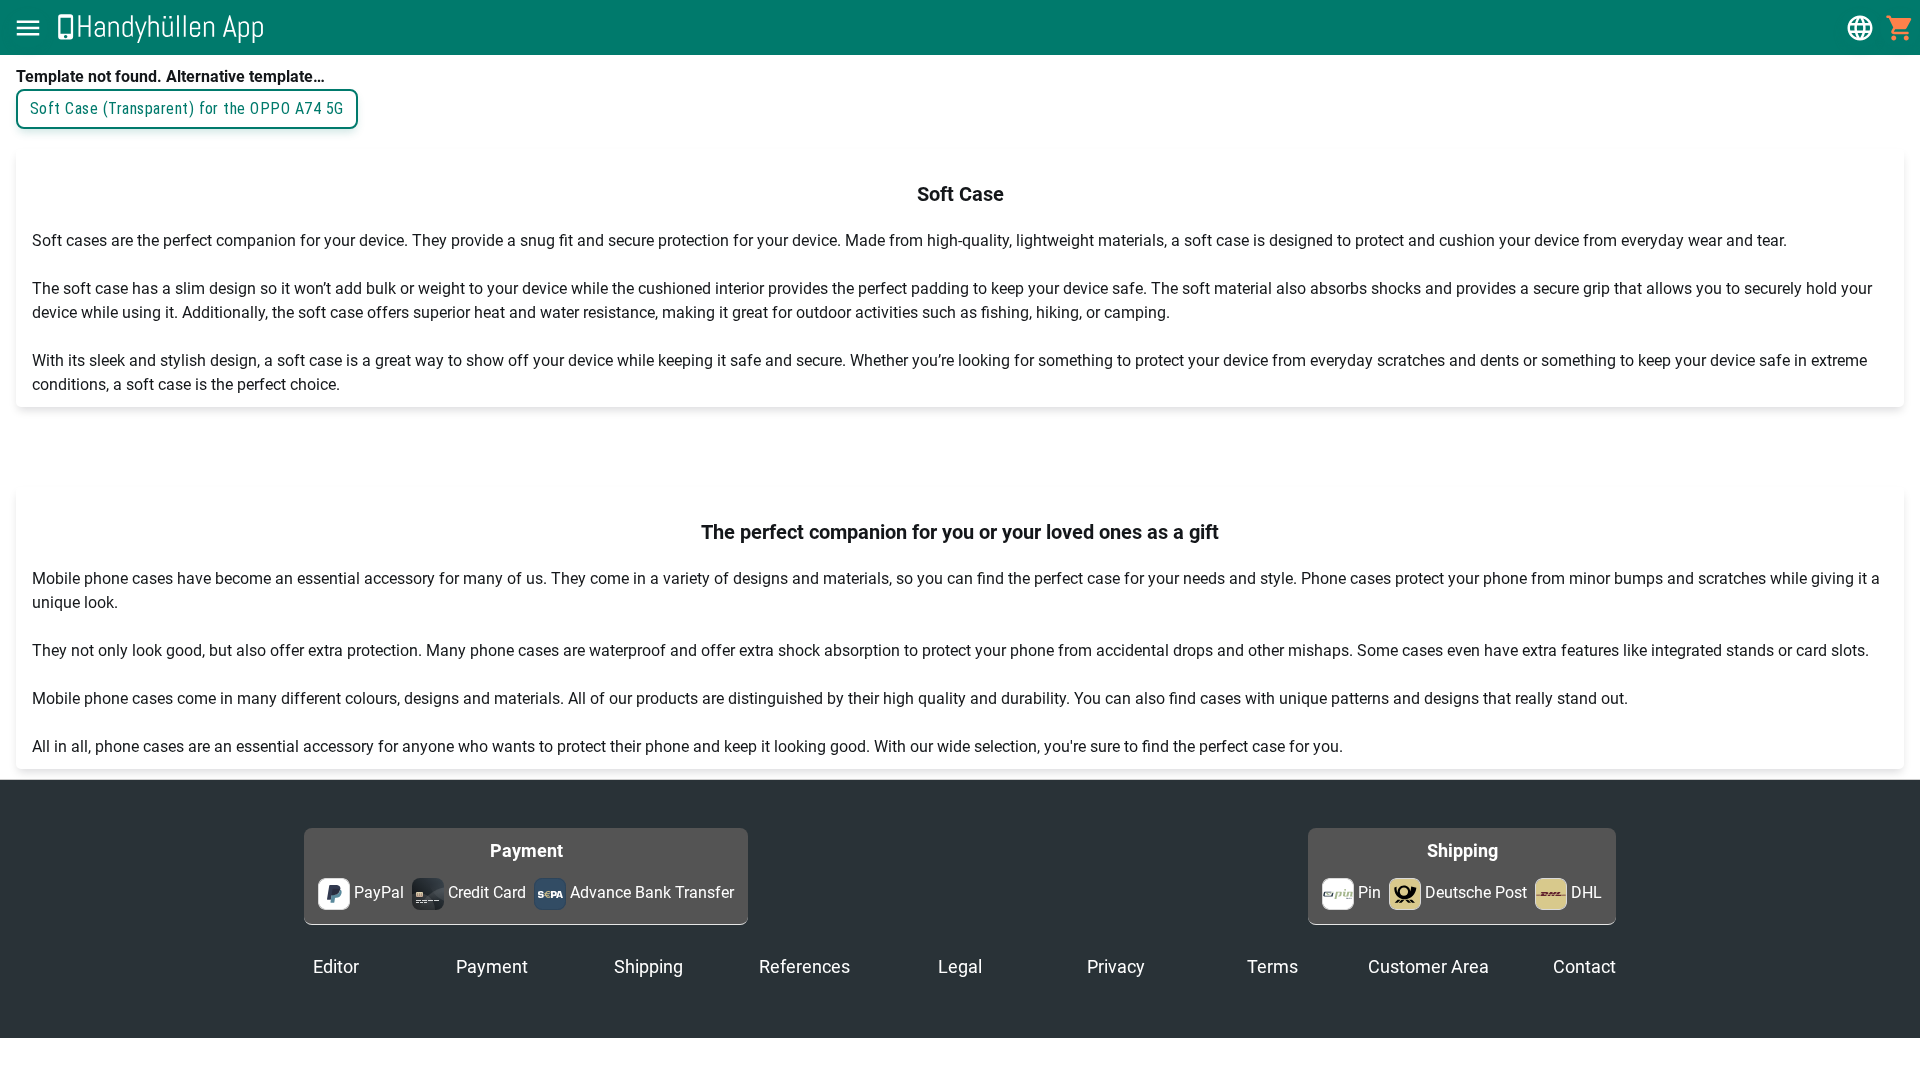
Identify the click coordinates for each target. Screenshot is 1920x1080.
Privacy (1116, 967)
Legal (960, 967)
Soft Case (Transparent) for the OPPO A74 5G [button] (187, 108)
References (804, 967)
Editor (336, 967)
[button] (28, 28)
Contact (1584, 967)
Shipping (648, 967)
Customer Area (1428, 967)
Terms (1272, 967)
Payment (492, 967)
